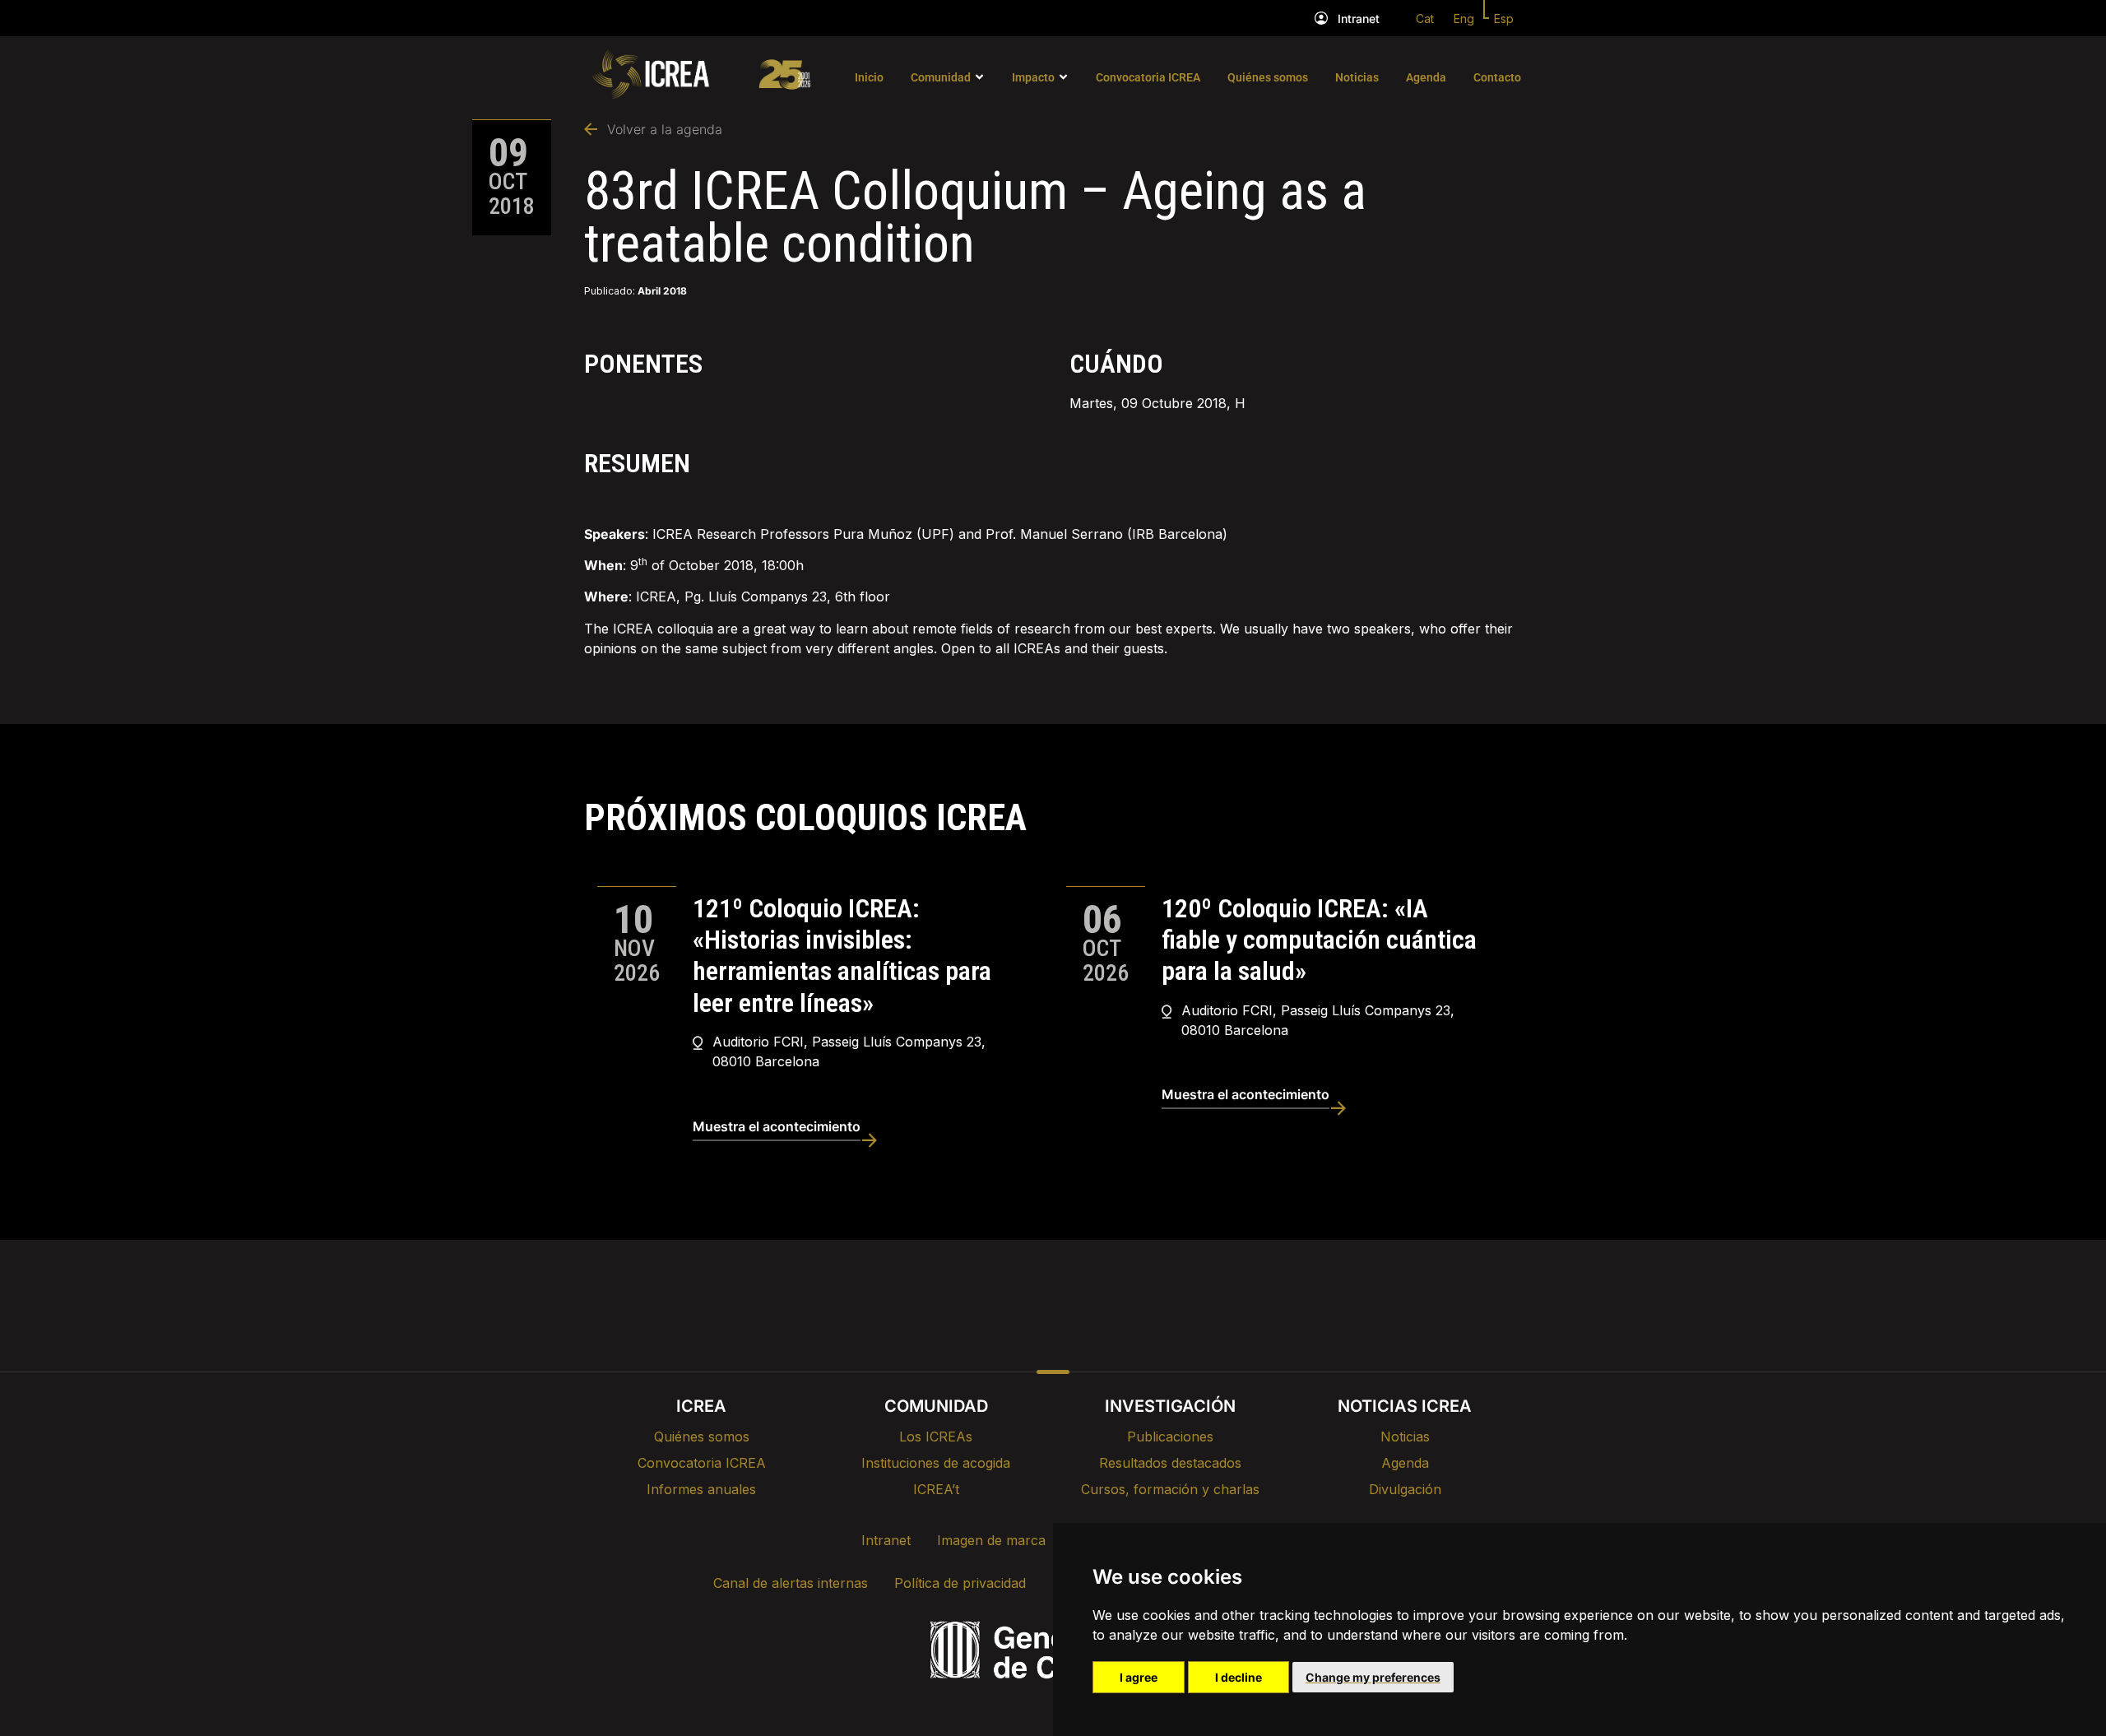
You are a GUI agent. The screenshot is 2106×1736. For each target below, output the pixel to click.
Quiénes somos (1268, 77)
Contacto (1497, 77)
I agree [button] (1139, 1677)
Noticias (1357, 77)
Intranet (1359, 19)
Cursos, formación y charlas (1170, 1489)
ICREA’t (936, 1489)
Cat (1425, 19)
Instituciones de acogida (936, 1463)
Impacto (1033, 77)
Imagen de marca (991, 1540)
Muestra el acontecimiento (777, 1126)
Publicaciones (1170, 1437)
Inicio (869, 77)
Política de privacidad (960, 1583)
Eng (1464, 19)
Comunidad (941, 77)
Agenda (1426, 77)
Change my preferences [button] (1373, 1677)
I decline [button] (1239, 1677)
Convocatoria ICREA (1148, 77)
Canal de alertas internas (791, 1583)
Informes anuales (701, 1489)
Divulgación (1405, 1489)
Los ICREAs (936, 1437)
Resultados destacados (1170, 1463)
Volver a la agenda (665, 129)
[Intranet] (1321, 18)
